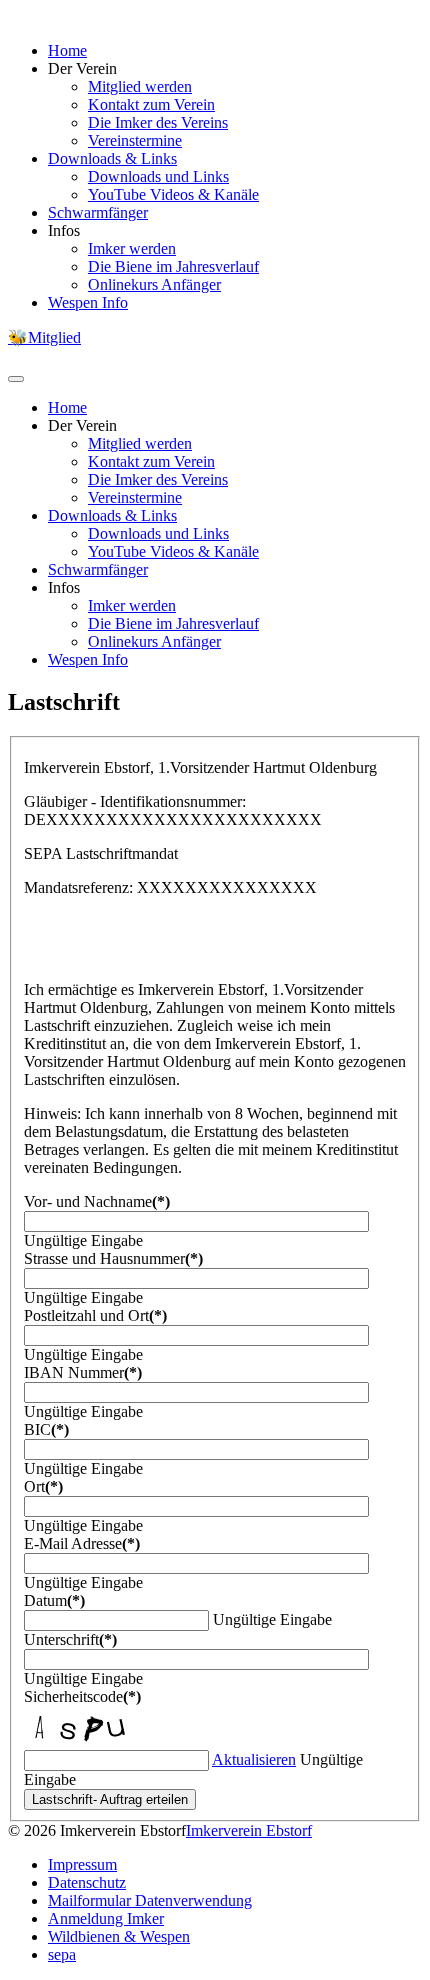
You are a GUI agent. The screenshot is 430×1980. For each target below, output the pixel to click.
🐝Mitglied (44, 337)
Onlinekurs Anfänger (154, 284)
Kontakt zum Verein (151, 104)
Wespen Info (88, 302)
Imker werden (132, 248)
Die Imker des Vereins (158, 122)
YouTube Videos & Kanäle (173, 194)
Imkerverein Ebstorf (249, 1830)
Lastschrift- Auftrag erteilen (110, 1799)
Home (67, 50)
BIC (46, 1429)
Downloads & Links (112, 158)
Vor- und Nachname (97, 1201)
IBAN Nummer (83, 1372)
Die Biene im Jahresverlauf (173, 266)
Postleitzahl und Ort (95, 1315)
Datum (54, 1600)
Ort (43, 1486)
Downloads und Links (158, 176)
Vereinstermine (135, 140)
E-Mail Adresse (82, 1543)
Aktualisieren (254, 1759)
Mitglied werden (140, 86)
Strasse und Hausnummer (113, 1258)
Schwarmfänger (98, 212)
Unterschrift (70, 1639)
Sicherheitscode (82, 1696)
